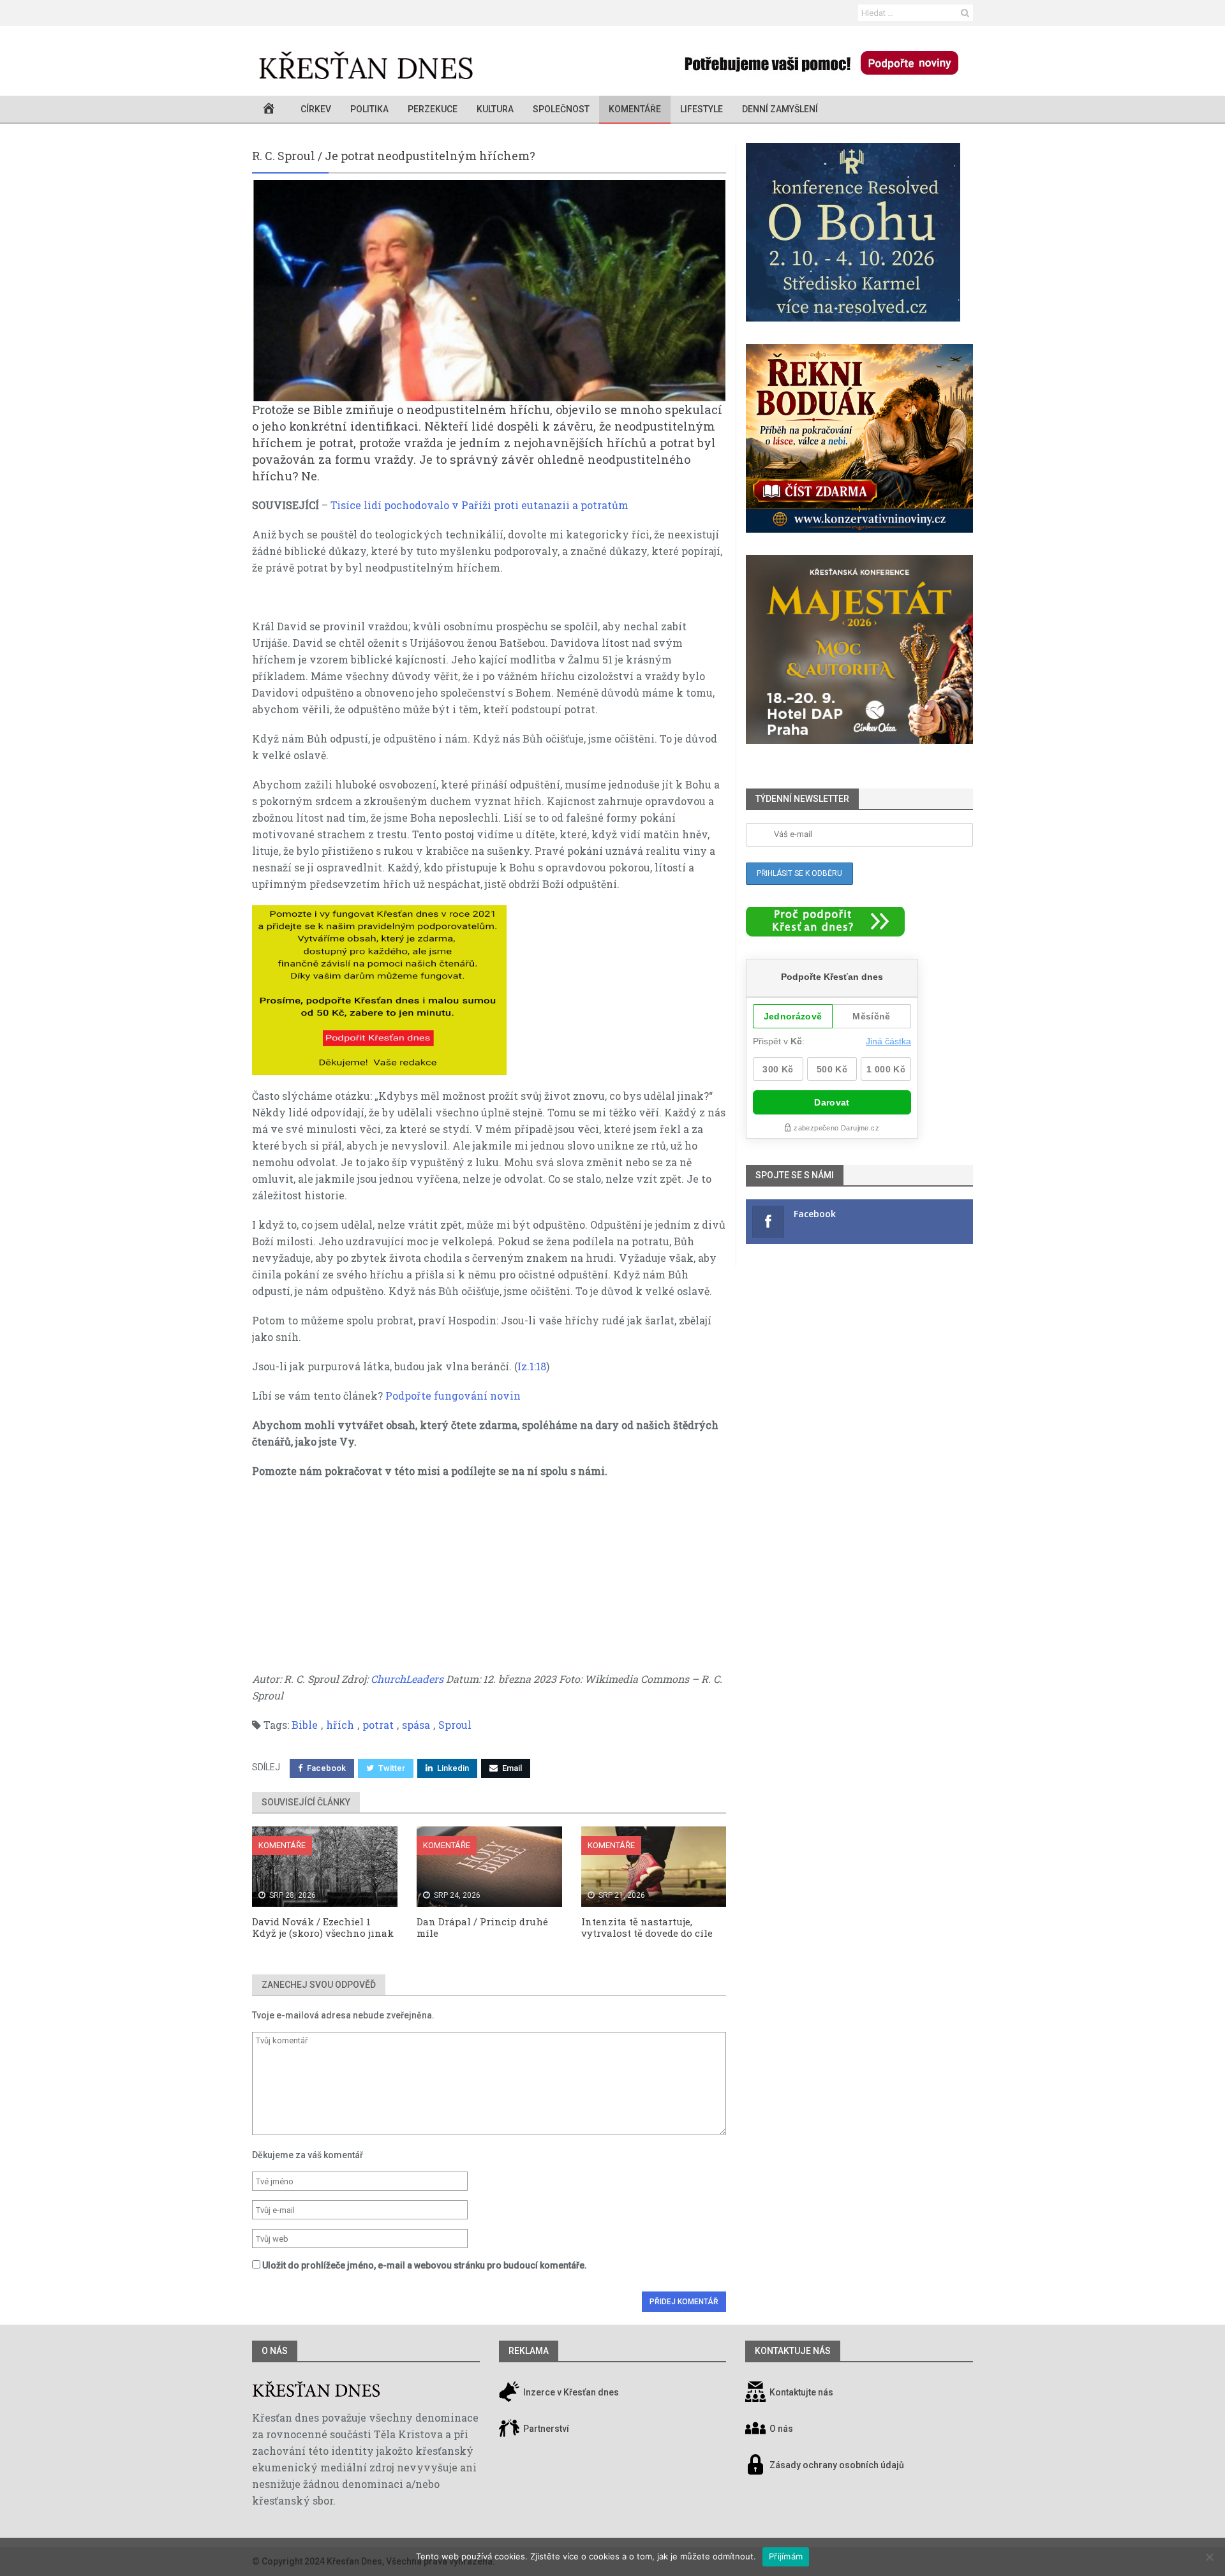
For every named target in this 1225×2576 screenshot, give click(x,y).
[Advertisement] (489, 1581)
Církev (316, 109)
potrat (378, 1725)
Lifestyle (702, 109)
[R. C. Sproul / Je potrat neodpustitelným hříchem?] (489, 291)
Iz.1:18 (532, 1366)
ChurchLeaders (407, 1679)
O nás (275, 2351)
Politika (369, 109)
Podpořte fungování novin (453, 1395)
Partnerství (545, 2429)
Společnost (561, 109)
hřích (340, 1725)
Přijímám (786, 2556)
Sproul (455, 1725)
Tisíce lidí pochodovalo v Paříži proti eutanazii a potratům (479, 505)
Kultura (495, 109)
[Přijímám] (1209, 2557)
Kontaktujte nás (801, 2393)
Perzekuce (433, 109)
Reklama (529, 2351)
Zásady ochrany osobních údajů (837, 2466)
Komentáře (635, 109)
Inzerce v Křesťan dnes (570, 2393)
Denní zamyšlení (780, 109)
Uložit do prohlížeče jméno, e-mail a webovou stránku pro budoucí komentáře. (425, 2265)
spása (416, 1725)
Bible (305, 1725)
